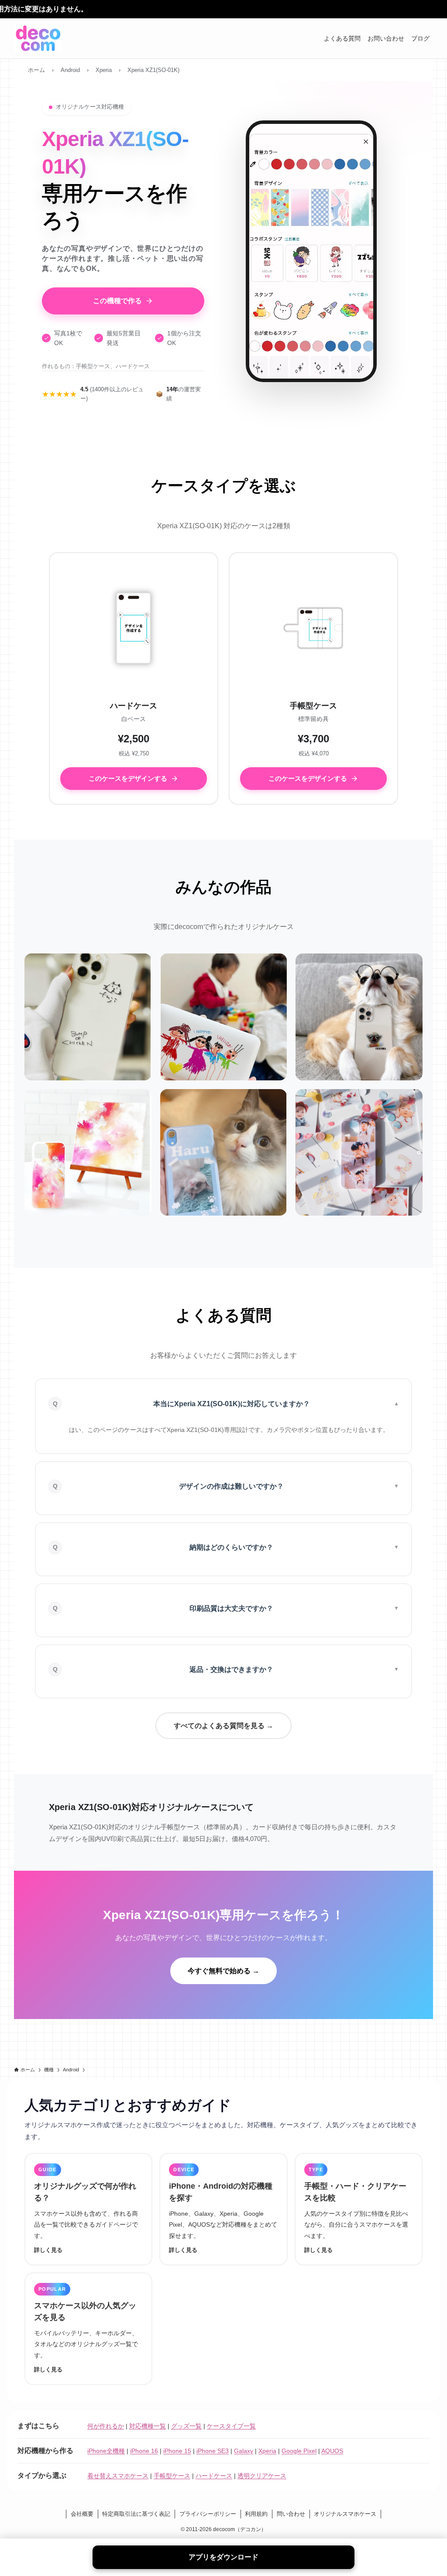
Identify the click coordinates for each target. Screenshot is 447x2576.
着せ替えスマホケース (118, 2476)
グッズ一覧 (186, 2426)
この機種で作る (117, 301)
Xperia (267, 2451)
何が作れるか (106, 2426)
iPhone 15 (177, 2451)
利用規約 (256, 2514)
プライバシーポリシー (208, 2514)
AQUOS (332, 2451)
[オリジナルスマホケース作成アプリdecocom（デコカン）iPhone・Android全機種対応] (38, 38)
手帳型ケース (172, 2476)
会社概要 (82, 2514)
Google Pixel (299, 2451)
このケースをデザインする (128, 778)
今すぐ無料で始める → (223, 1971)
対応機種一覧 (148, 2426)
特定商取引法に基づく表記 (136, 2514)
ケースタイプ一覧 (231, 2426)
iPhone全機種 (106, 2451)
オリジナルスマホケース (345, 2514)
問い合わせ (291, 2514)
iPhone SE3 (213, 2451)
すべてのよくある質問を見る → (223, 1726)
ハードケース (214, 2476)
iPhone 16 (144, 2451)
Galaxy (244, 2451)
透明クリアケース (262, 2476)
